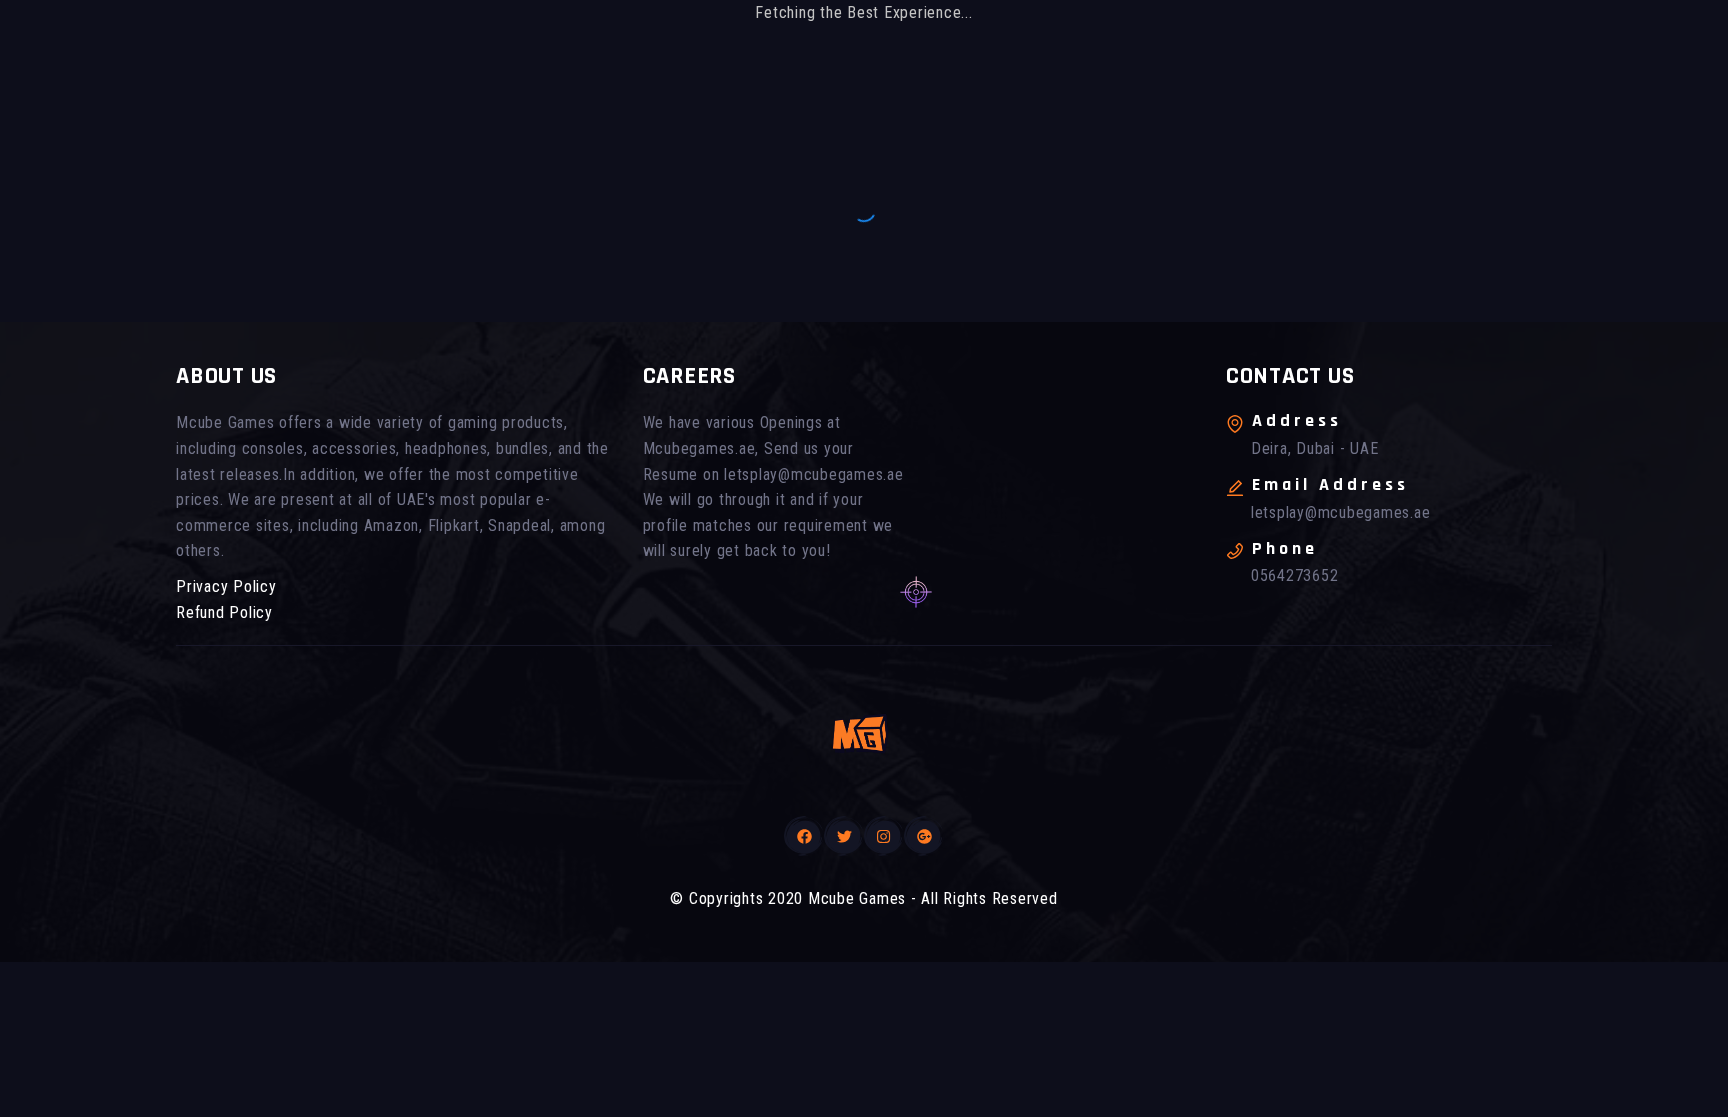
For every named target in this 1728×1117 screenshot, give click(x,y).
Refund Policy (224, 612)
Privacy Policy (226, 586)
